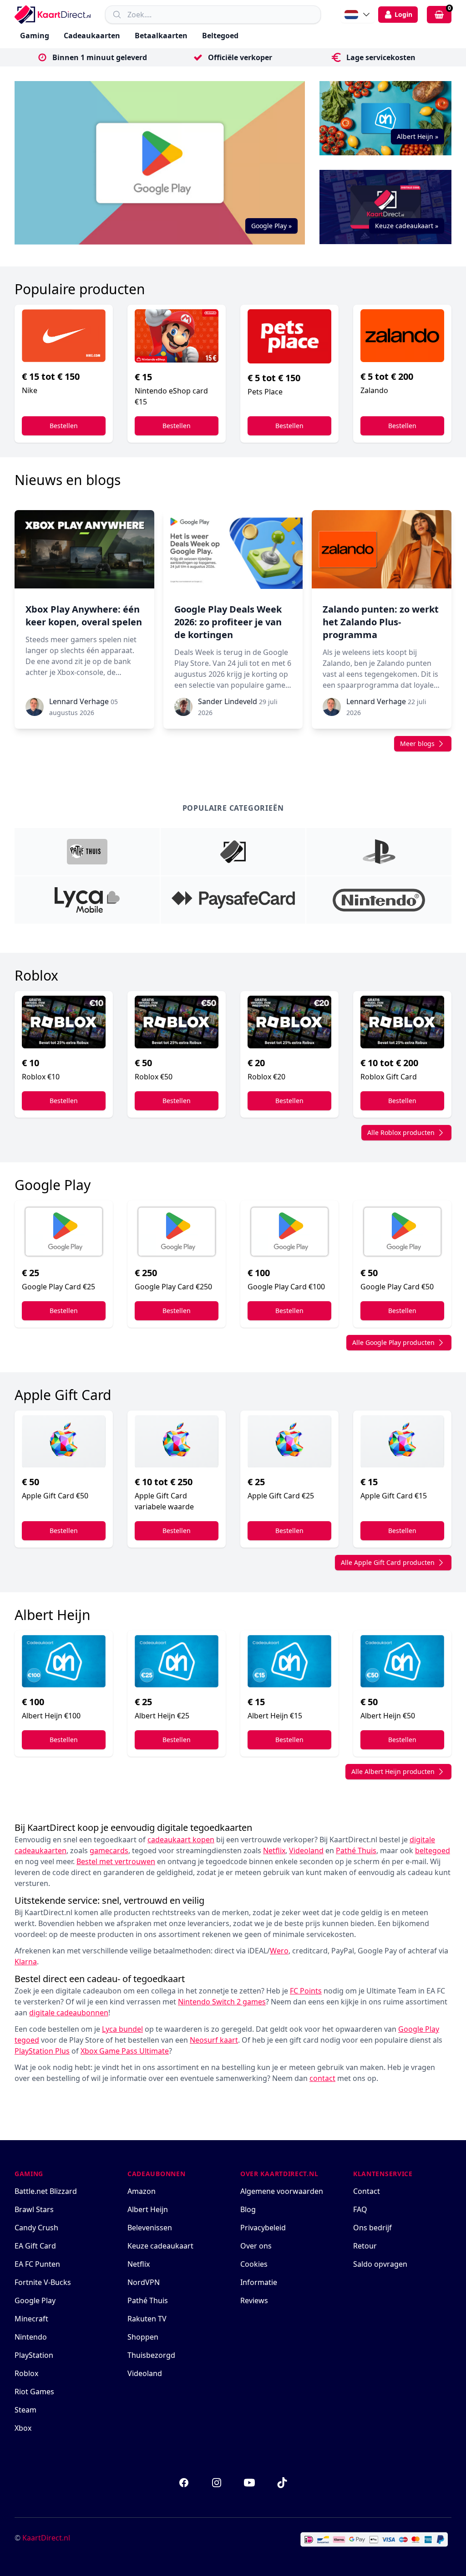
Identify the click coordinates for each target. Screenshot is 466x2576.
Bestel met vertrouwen (116, 1861)
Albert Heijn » (418, 136)
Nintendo (31, 2337)
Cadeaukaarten (92, 36)
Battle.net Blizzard (46, 2191)
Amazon (142, 2191)
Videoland (145, 2373)
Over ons (256, 2246)
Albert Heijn (148, 2209)
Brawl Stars (34, 2209)
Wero (279, 1951)
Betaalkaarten (161, 36)
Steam (25, 2410)
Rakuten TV (147, 2319)
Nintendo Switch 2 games (222, 2002)
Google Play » (271, 226)
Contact (367, 2191)
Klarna (26, 1962)
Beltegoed (220, 36)
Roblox (26, 2373)
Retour (365, 2246)
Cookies (254, 2264)
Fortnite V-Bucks (43, 2282)
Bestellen (64, 426)
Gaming (35, 36)
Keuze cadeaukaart (160, 2246)
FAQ (360, 2209)
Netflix (139, 2264)
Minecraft (31, 2319)
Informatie (259, 2282)
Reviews (254, 2300)
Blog (248, 2209)
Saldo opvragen (380, 2264)
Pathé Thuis (148, 2300)
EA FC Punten (37, 2264)
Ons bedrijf (372, 2228)
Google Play (35, 2300)
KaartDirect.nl (46, 2538)
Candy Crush (36, 2228)
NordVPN (144, 2282)
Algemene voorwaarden (282, 2191)
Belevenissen (150, 2228)
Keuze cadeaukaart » (407, 226)
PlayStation (34, 2355)
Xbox (23, 2428)
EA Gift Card (35, 2246)
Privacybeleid (263, 2228)
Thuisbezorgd (151, 2355)
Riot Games (34, 2392)
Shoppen (143, 2337)
